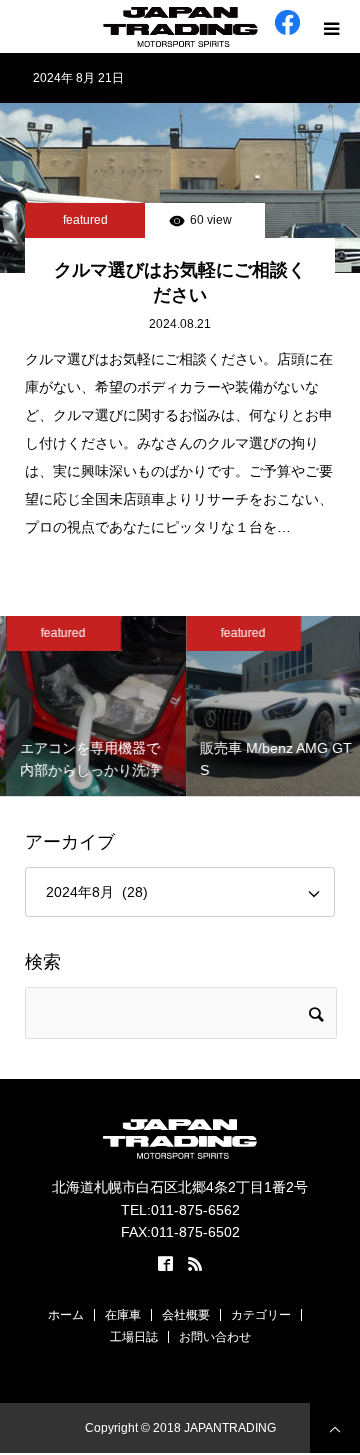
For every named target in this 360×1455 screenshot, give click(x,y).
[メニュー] (333, 26)
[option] (92, 706)
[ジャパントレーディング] (180, 27)
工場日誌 (134, 1337)
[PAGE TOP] (335, 1428)
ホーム (66, 1315)
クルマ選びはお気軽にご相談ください (180, 282)
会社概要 (186, 1315)
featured (85, 220)
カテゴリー (261, 1315)
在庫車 (123, 1315)
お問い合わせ (215, 1337)
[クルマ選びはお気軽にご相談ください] (180, 188)
